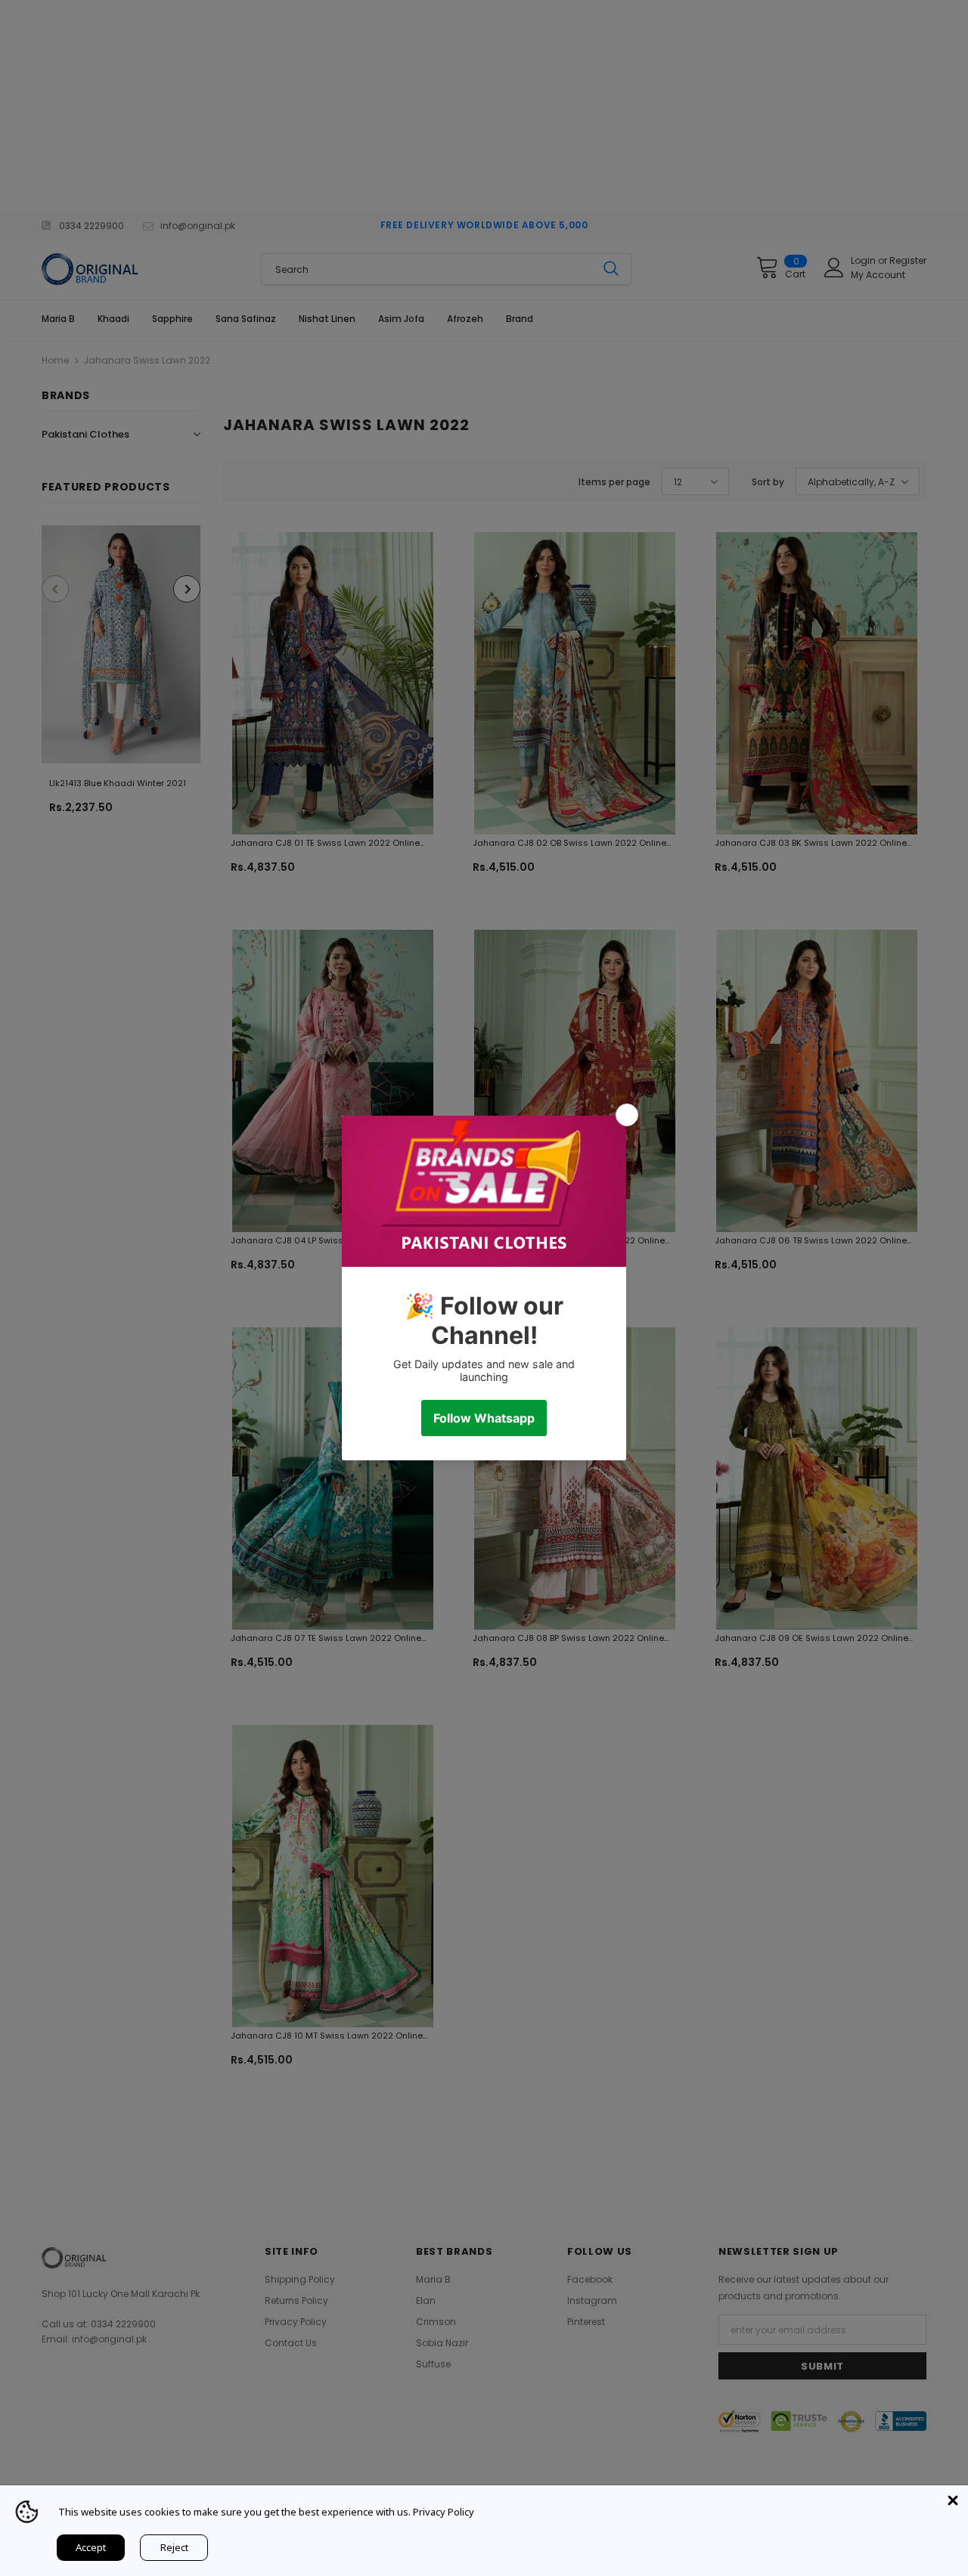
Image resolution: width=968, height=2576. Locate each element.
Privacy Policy (444, 2512)
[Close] (953, 2500)
